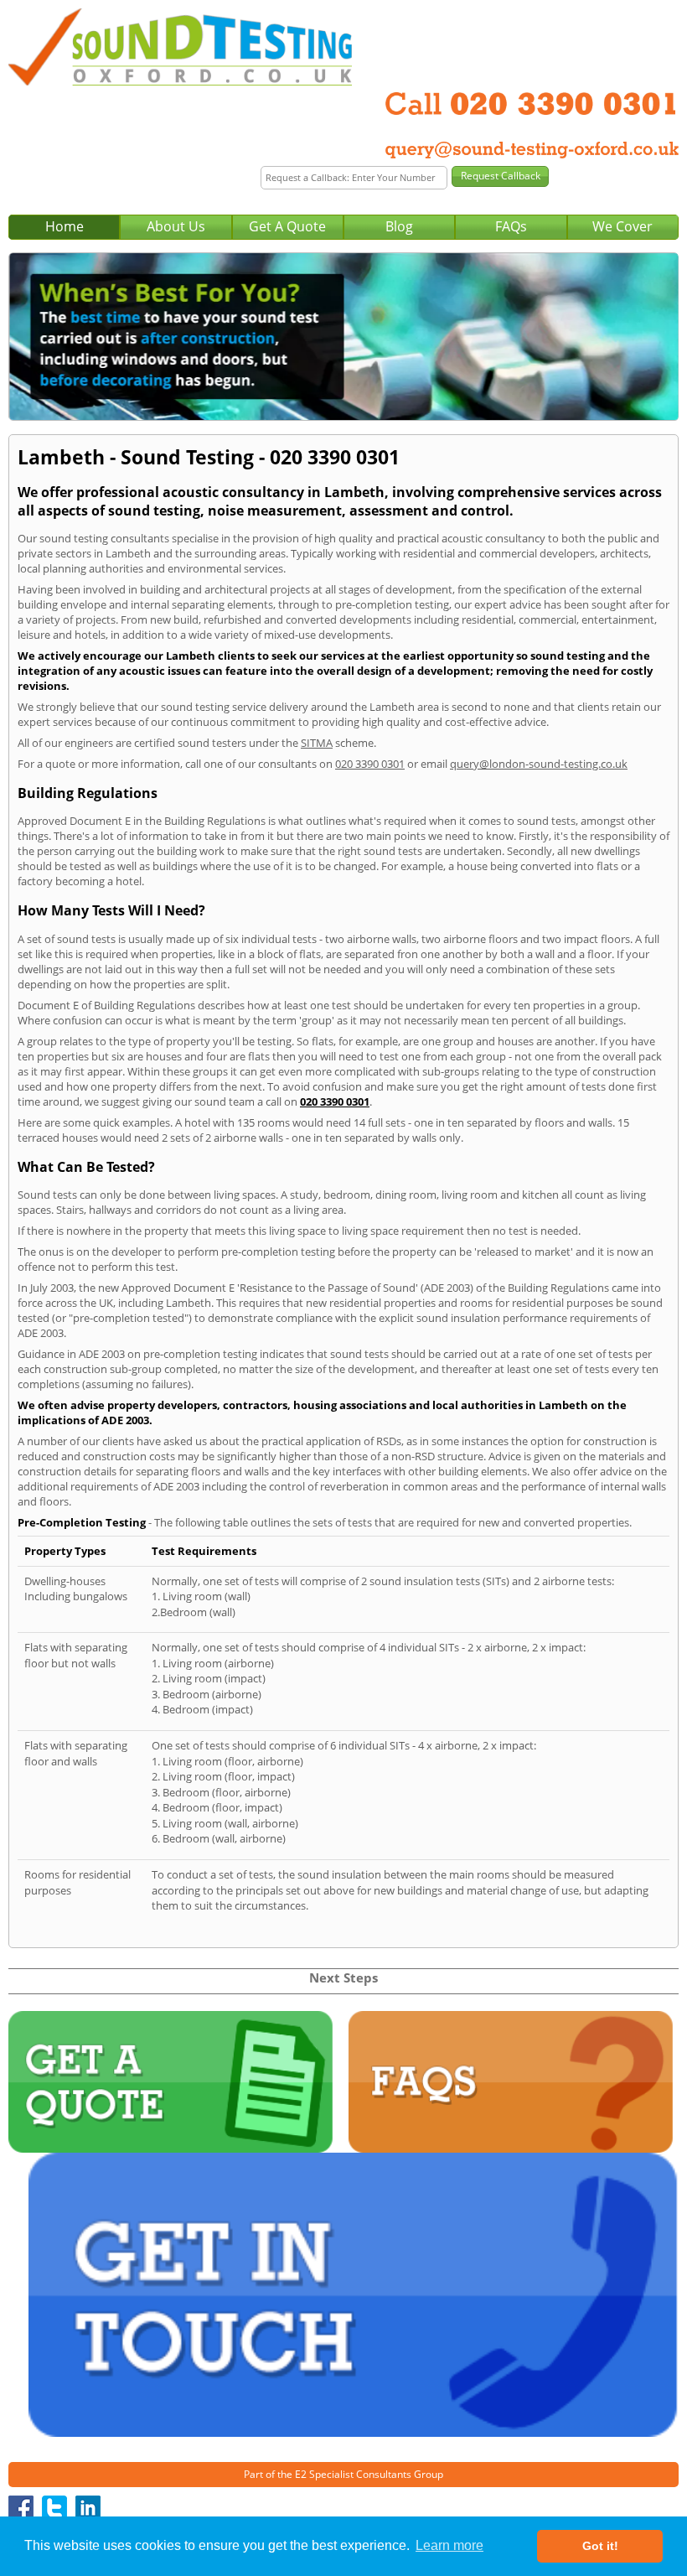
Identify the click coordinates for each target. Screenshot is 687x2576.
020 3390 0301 (370, 764)
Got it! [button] (600, 2546)
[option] (343, 337)
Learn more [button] (449, 2545)
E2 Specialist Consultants (353, 2474)
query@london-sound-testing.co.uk (539, 764)
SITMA (317, 743)
